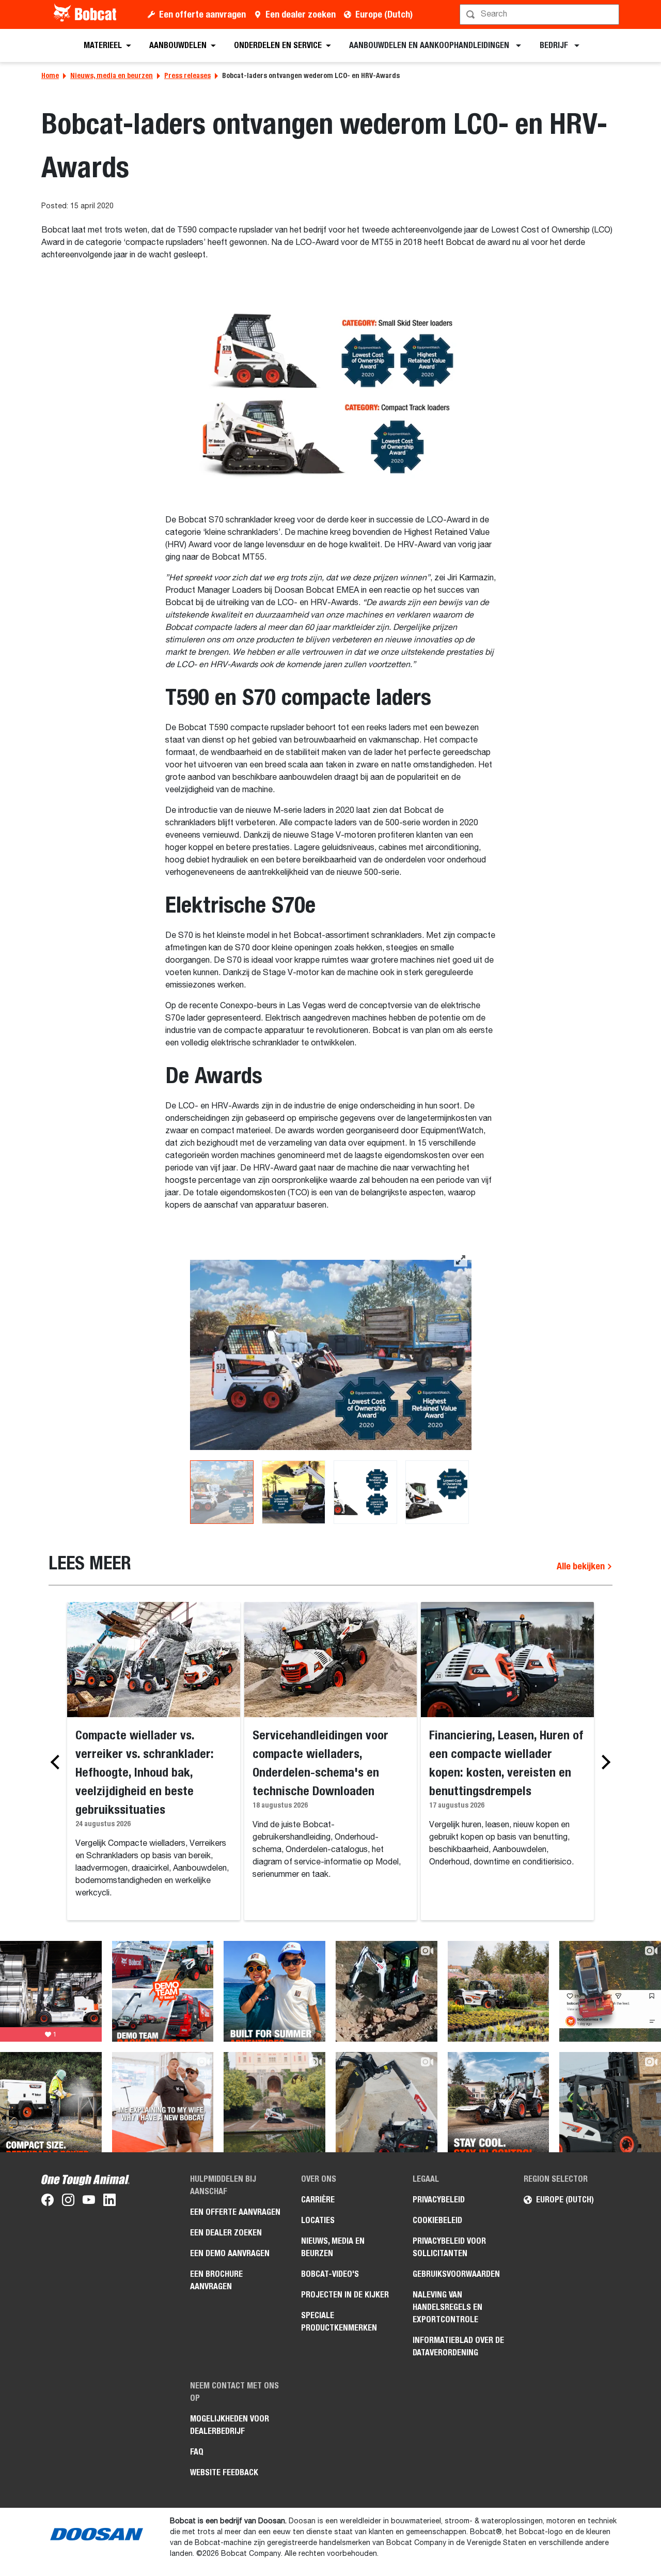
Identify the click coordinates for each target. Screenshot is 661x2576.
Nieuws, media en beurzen (112, 75)
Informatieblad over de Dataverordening (458, 2346)
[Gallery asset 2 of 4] (294, 1492)
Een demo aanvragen (230, 2253)
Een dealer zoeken (301, 14)
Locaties (318, 2220)
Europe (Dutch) (384, 14)
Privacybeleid (439, 2200)
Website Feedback (224, 2472)
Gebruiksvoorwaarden (456, 2274)
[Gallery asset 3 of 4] (365, 1492)
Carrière (318, 2200)
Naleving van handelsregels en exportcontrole (447, 2307)
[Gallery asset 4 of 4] (437, 1492)
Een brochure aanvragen (216, 2280)
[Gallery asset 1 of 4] (331, 1355)
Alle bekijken (582, 1566)
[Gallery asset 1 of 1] (331, 396)
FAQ (197, 2452)
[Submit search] (610, 14)
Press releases (187, 75)
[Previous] (58, 1762)
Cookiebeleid (437, 2220)
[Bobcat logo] (86, 14)
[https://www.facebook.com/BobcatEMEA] (48, 2202)
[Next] (603, 1762)
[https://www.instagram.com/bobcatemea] (68, 2202)
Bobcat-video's (330, 2274)
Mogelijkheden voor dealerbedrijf (230, 2425)
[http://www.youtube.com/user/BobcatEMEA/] (89, 2202)
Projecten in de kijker (345, 2295)
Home (50, 75)
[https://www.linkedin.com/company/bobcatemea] (109, 2202)
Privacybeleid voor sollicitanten (449, 2247)
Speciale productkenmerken (339, 2322)
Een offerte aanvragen (202, 14)
